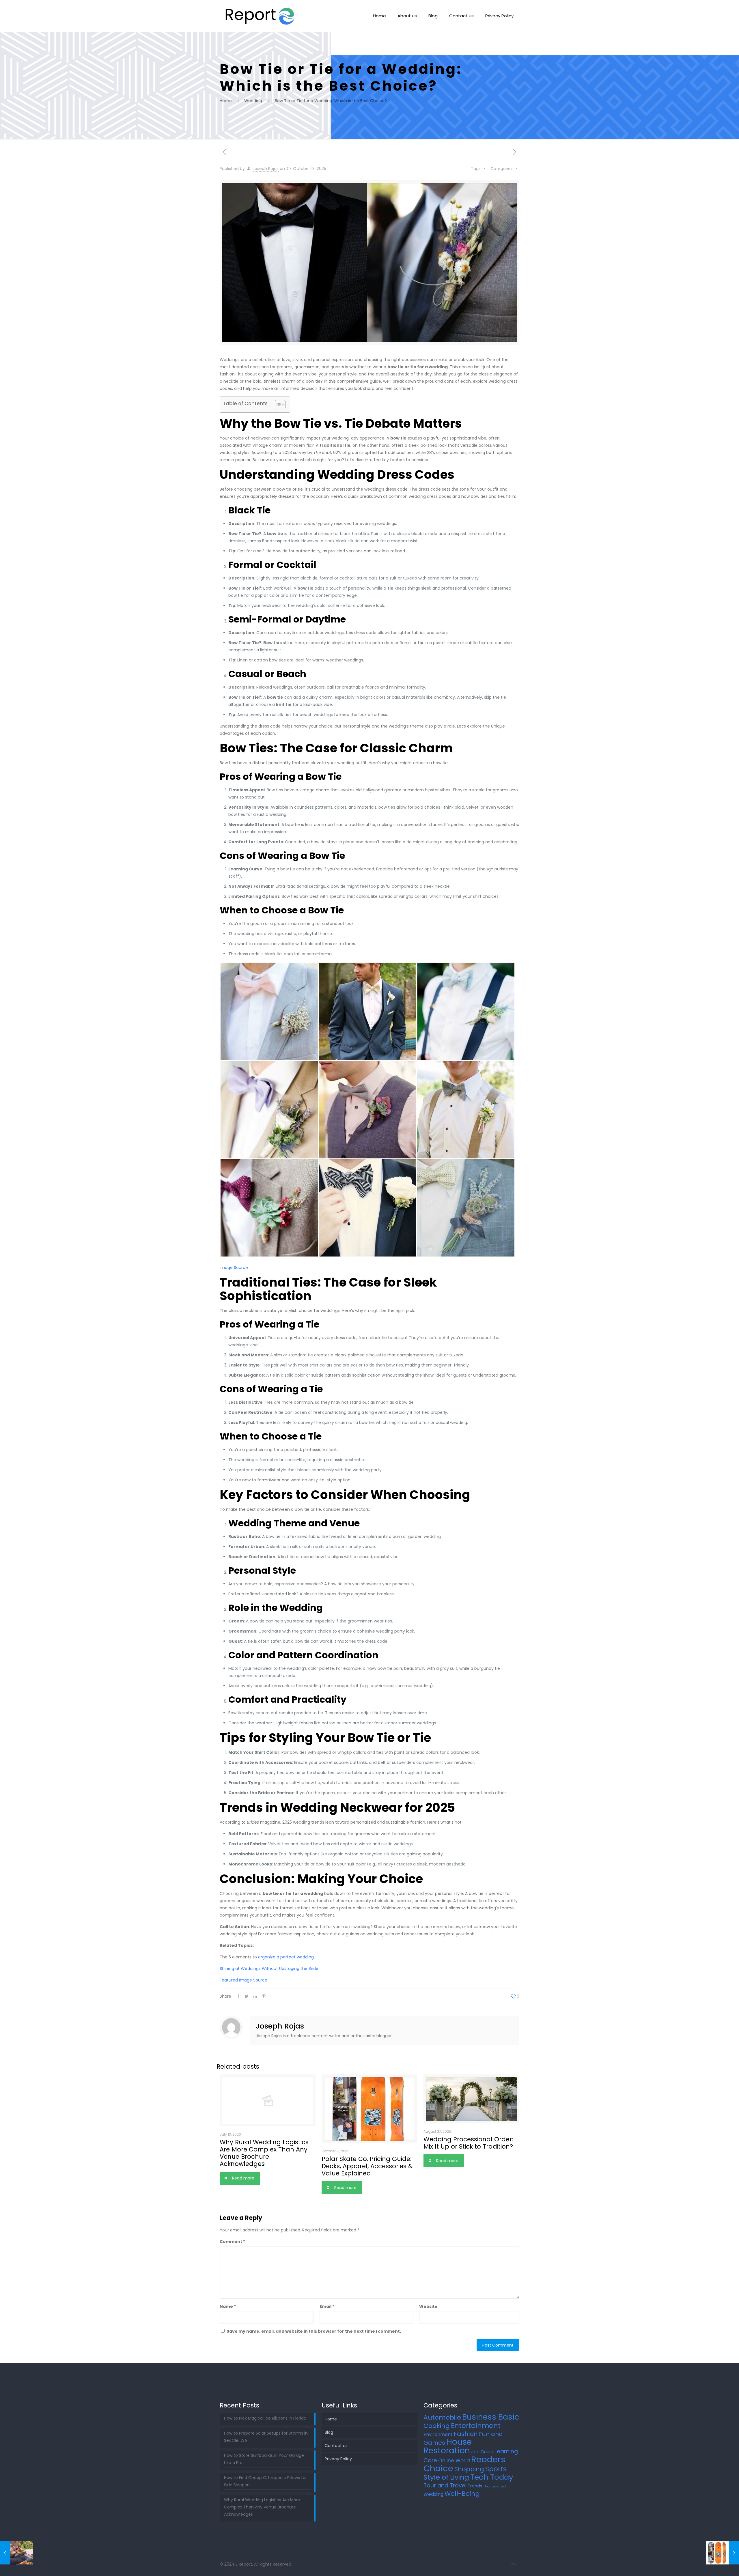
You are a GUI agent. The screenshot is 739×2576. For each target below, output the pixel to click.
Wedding (253, 101)
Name (228, 2306)
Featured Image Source (243, 1980)
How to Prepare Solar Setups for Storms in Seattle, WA (266, 2437)
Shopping (469, 2469)
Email (327, 2306)
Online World (454, 2461)
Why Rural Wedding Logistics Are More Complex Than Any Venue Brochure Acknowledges (264, 2153)
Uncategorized (495, 2486)
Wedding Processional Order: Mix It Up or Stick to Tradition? (468, 2143)
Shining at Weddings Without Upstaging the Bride (269, 1969)
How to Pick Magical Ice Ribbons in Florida (265, 2418)
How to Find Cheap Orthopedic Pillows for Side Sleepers (265, 2481)
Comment (232, 2242)
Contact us (336, 2446)
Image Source (234, 1268)
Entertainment (476, 2425)
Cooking (437, 2426)
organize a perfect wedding (286, 1957)
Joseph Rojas (266, 169)
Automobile (442, 2417)
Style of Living (446, 2477)
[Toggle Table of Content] (277, 405)
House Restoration (448, 2446)
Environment (438, 2434)
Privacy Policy (338, 2459)
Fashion (466, 2434)
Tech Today (492, 2477)
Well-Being (462, 2494)
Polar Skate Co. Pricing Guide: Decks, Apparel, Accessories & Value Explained (367, 2166)
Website (428, 2306)
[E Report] (260, 16)
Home (226, 101)
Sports (496, 2469)
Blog (329, 2432)
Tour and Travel (445, 2486)
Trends (475, 2486)
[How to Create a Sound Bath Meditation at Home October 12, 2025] (17, 2553)
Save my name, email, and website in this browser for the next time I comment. (314, 2331)
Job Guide (482, 2452)
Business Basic (491, 2417)
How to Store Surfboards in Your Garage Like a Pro (264, 2459)
